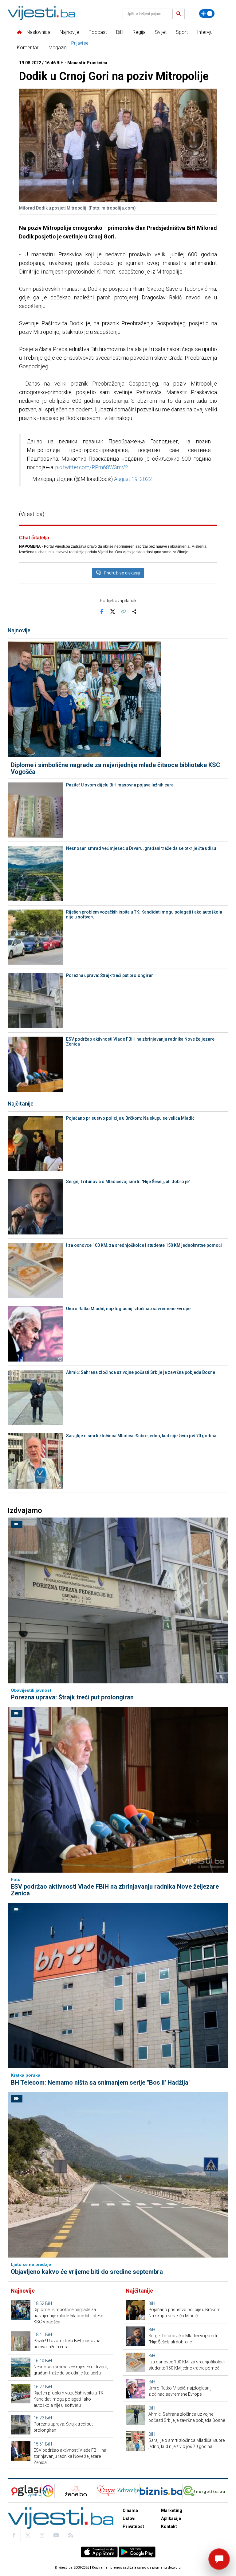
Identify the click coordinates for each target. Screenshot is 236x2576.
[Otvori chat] (219, 2559)
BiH (120, 32)
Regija (139, 32)
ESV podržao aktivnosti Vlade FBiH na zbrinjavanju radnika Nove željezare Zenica (140, 1042)
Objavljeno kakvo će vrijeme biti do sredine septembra (87, 2272)
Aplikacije (171, 2518)
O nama (130, 2510)
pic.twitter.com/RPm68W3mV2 (92, 467)
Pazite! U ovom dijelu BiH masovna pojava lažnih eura (120, 785)
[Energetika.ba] (205, 2491)
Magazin (58, 48)
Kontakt (169, 2526)
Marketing (172, 2510)
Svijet (161, 32)
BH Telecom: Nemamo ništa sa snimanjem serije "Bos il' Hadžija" (101, 2082)
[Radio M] (24, 2491)
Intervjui (205, 32)
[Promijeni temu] (207, 14)
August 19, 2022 (133, 479)
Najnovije (69, 32)
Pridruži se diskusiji (122, 573)
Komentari (28, 48)
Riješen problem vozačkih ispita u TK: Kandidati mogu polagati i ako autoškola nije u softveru (144, 914)
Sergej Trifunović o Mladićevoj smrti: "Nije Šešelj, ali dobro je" (128, 1182)
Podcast (98, 32)
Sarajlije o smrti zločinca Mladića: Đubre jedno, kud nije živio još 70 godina (141, 1436)
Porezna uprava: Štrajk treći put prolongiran (110, 975)
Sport (182, 32)
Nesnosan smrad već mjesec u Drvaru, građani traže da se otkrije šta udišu (141, 848)
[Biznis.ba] (161, 2491)
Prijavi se (80, 43)
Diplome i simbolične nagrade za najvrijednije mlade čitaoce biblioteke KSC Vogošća (116, 768)
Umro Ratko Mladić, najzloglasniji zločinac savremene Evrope (128, 1309)
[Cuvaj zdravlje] (118, 2491)
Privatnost (133, 2526)
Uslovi (129, 2518)
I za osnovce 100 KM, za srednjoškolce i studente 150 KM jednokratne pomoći (144, 1245)
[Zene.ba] (76, 2491)
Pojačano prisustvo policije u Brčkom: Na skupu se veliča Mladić (130, 1118)
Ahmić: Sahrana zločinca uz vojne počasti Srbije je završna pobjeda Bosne (141, 1372)
